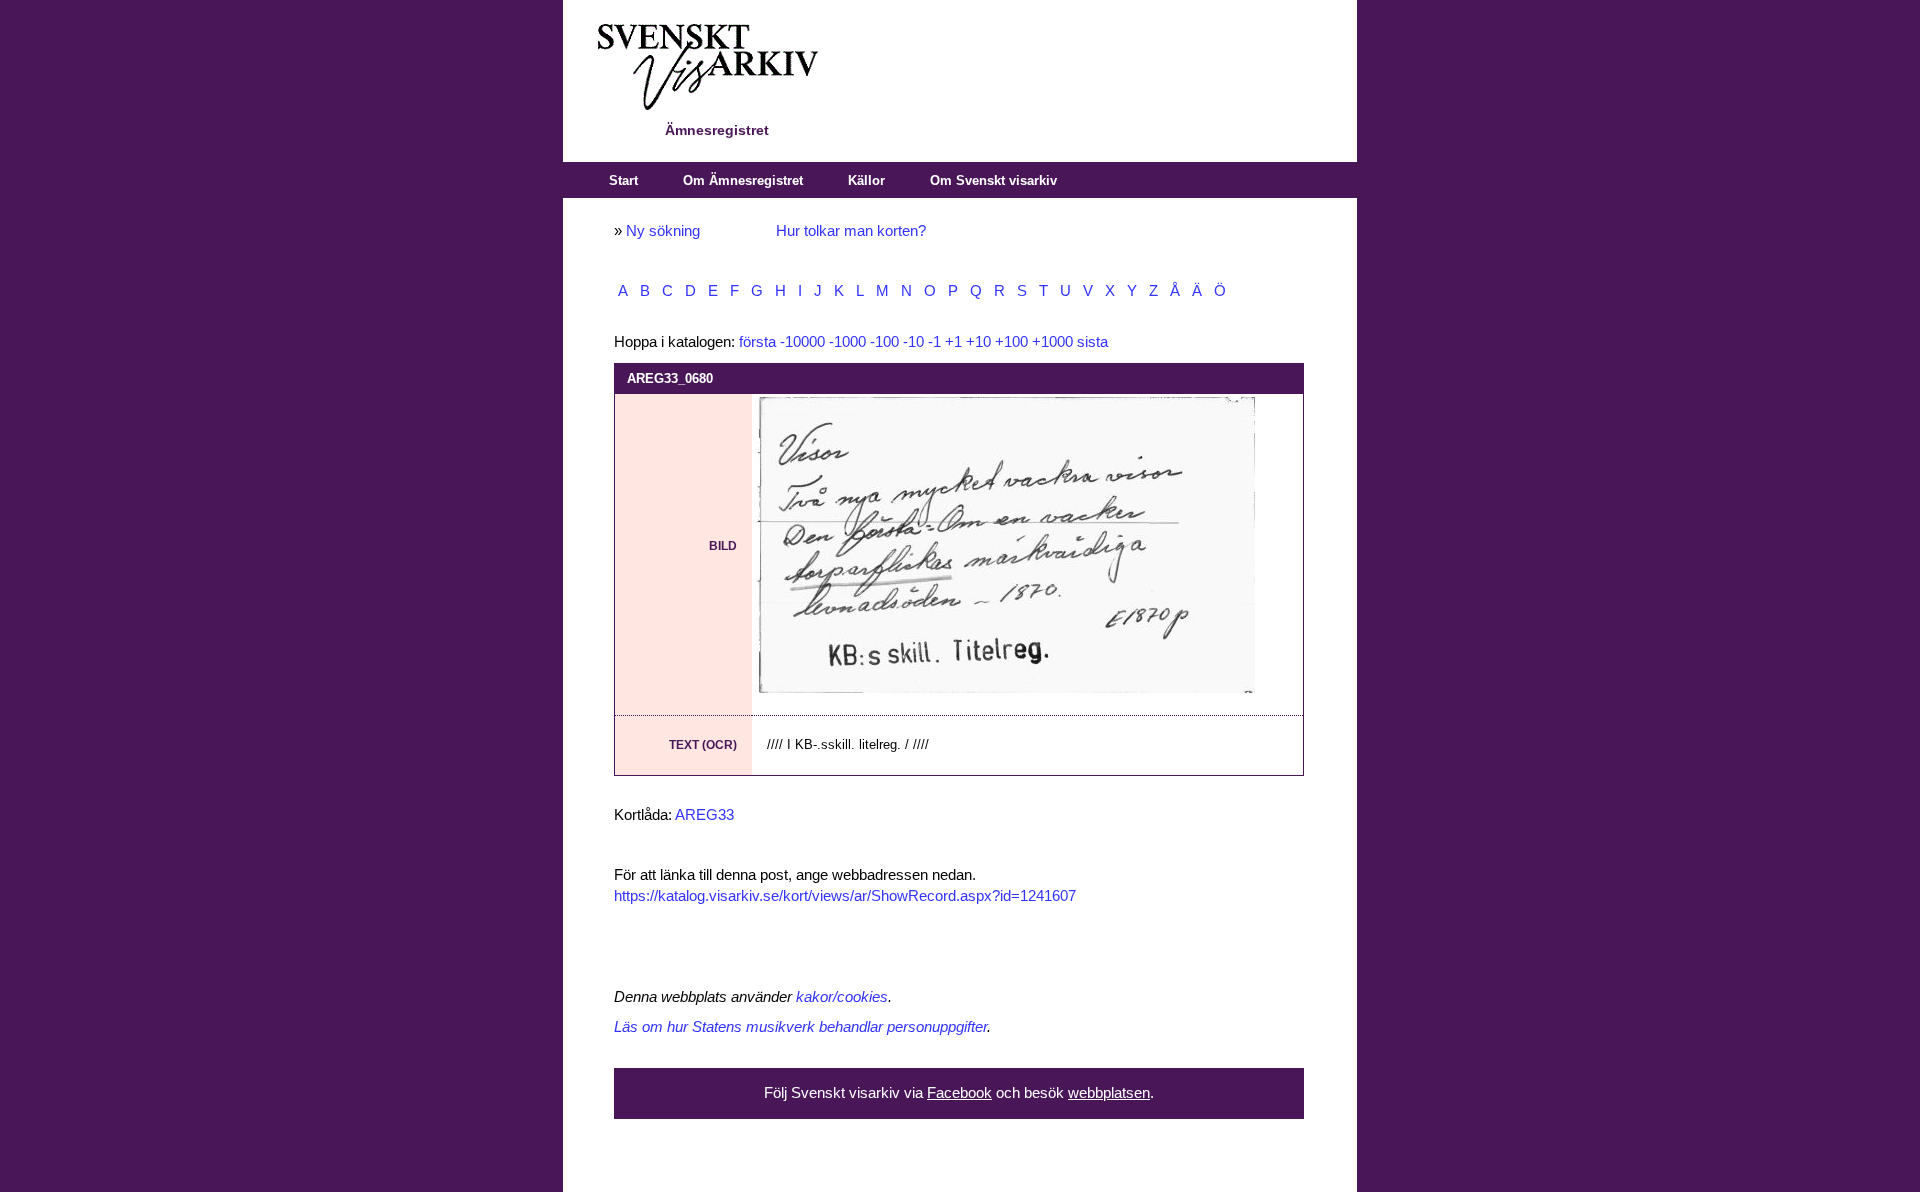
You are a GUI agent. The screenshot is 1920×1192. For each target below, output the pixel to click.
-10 (913, 342)
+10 (978, 342)
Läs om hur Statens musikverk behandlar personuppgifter (800, 1027)
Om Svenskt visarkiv (993, 180)
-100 (884, 342)
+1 (953, 342)
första (757, 342)
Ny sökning (663, 231)
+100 (1011, 342)
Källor (866, 180)
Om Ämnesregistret (743, 180)
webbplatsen (1109, 1093)
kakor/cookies (842, 997)
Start (623, 180)
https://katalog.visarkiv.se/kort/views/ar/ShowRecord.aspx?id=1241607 (845, 896)
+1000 (1052, 342)
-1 (934, 342)
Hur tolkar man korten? (851, 231)
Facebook (959, 1093)
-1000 (847, 342)
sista (1092, 342)
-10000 (802, 342)
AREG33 (704, 815)
